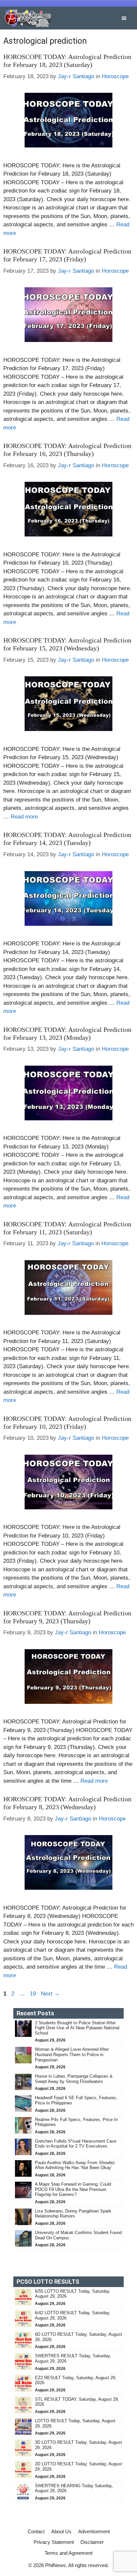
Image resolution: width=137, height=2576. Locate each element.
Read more (24, 817)
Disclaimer (92, 2542)
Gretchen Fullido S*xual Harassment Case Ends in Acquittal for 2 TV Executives (76, 2144)
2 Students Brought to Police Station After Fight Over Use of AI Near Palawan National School (77, 2028)
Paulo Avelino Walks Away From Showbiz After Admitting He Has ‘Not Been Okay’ (75, 2165)
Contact (36, 2531)
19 (34, 1994)
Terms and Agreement (68, 2553)
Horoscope (115, 76)
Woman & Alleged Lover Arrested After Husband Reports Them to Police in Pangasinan (72, 2054)
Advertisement (94, 2531)
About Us (61, 2531)
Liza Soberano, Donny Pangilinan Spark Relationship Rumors (73, 2214)
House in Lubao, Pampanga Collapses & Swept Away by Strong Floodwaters (74, 2079)
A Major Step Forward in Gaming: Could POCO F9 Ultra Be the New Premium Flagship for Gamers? (73, 2189)
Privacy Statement (54, 2542)
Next (50, 1994)
